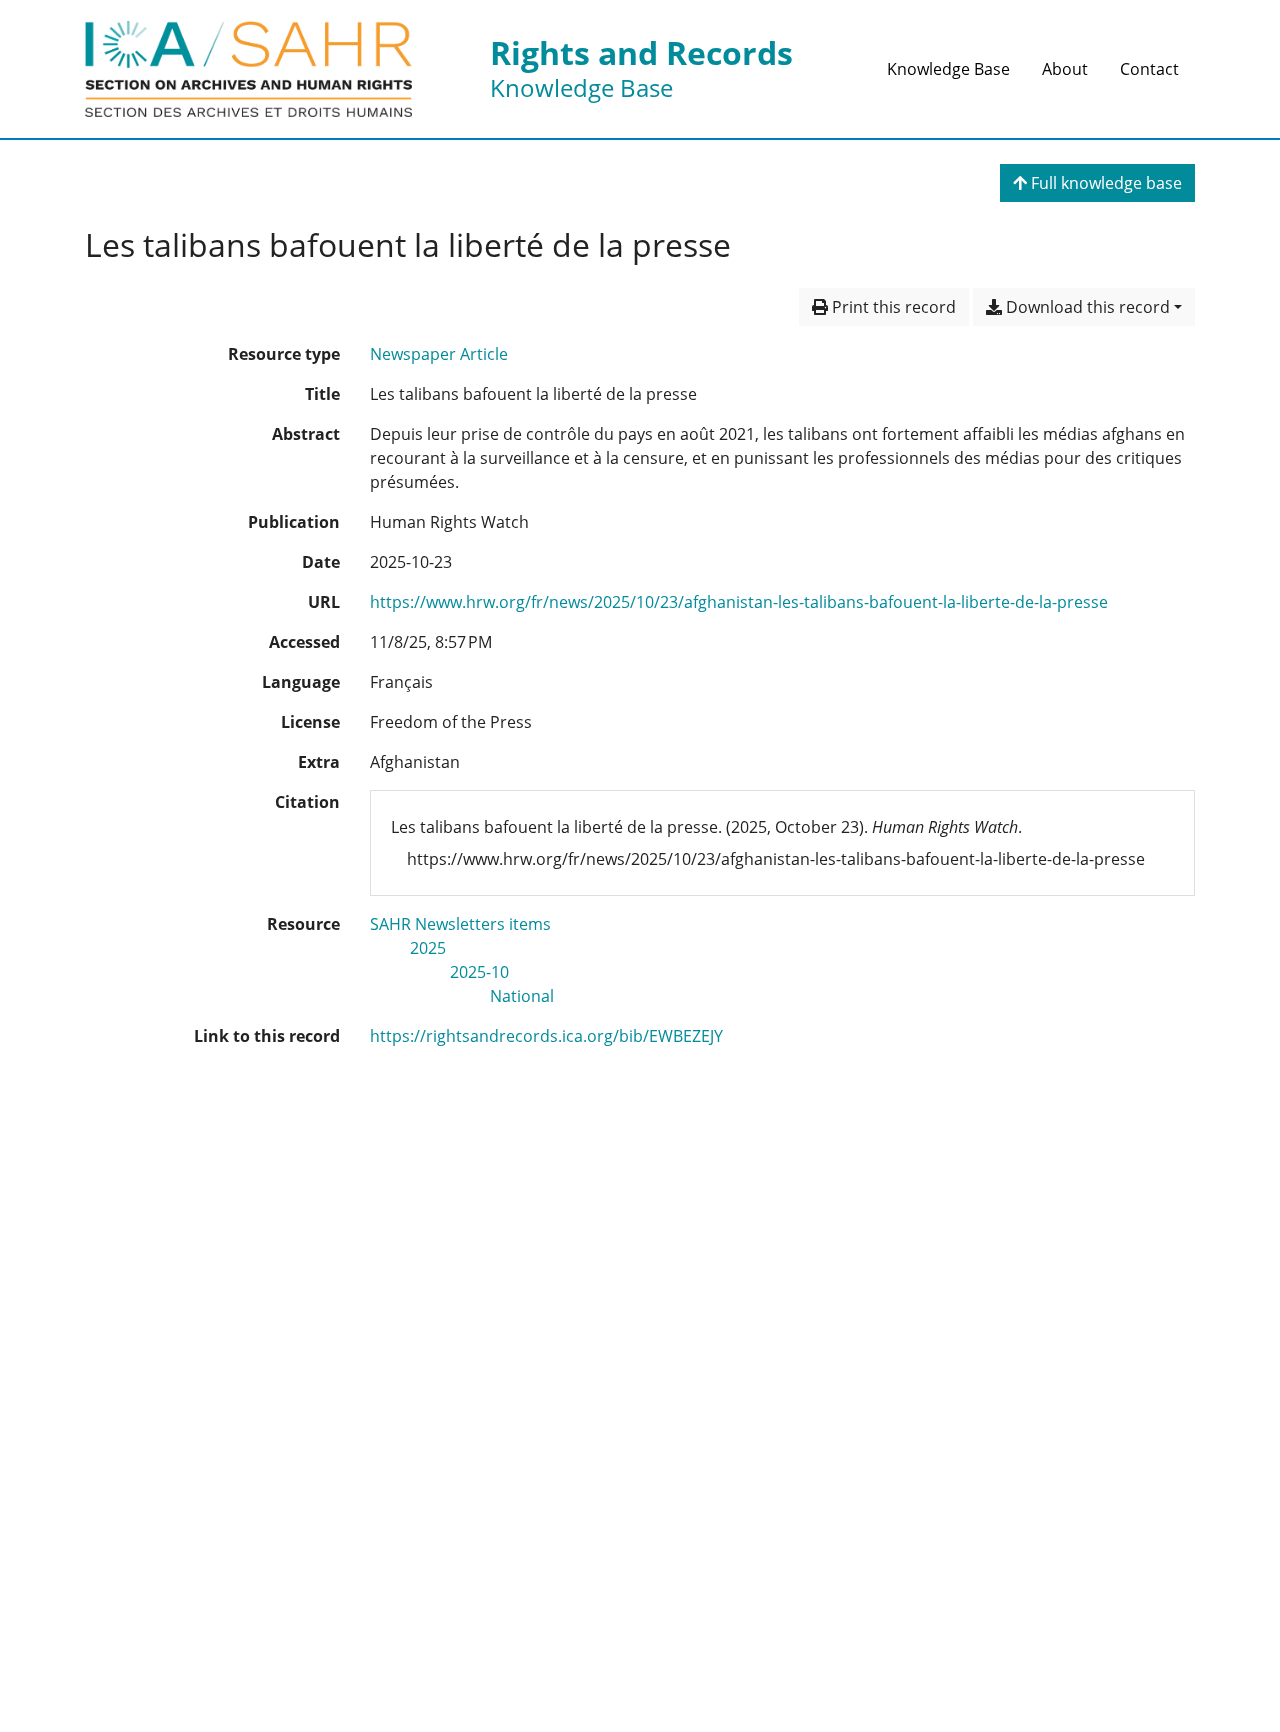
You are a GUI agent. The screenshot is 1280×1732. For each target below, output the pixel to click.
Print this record (892, 307)
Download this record (1086, 307)
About (1065, 69)
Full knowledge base (1104, 183)
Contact (1149, 69)
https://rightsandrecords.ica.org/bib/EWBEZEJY (546, 1036)
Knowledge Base (948, 69)
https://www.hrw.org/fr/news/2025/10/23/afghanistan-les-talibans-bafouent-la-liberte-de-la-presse (739, 602)
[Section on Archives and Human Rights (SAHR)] (248, 69)
